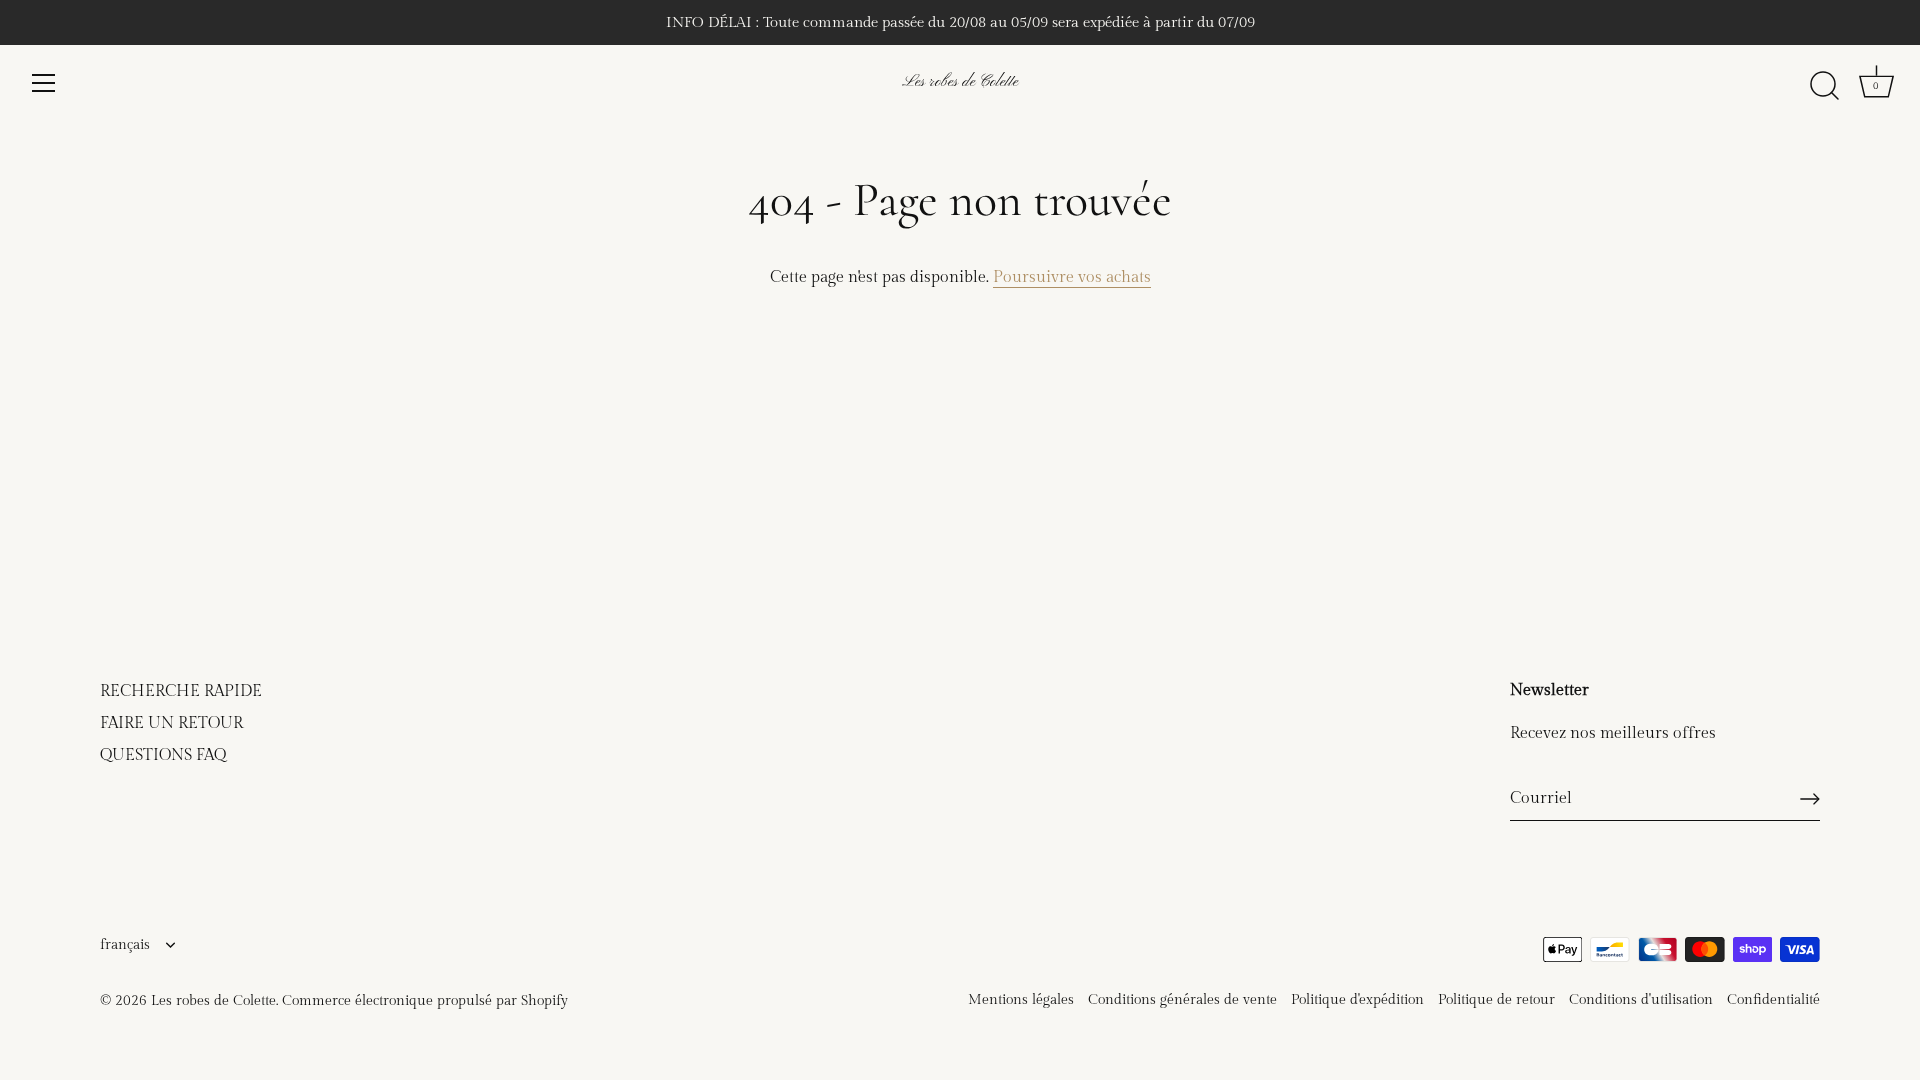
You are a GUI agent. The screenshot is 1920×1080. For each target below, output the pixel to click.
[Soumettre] (1810, 799)
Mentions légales (1021, 1000)
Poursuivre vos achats (1072, 277)
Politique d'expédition (1357, 1000)
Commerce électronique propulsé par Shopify (425, 1001)
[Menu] (44, 83)
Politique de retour (1496, 1000)
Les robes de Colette (960, 82)
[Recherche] (1824, 86)
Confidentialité (1773, 1000)
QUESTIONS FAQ (163, 755)
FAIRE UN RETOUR (171, 723)
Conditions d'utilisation (1641, 1000)
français (125, 945)
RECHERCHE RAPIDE (181, 691)
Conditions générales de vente (1182, 1000)
